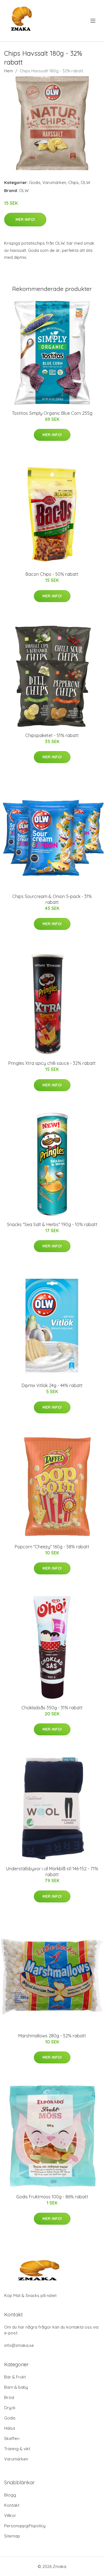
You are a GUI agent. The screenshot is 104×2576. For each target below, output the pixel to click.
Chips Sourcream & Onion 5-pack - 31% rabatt (52, 899)
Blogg (10, 2495)
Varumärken (54, 182)
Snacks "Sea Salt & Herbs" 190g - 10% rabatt (52, 1224)
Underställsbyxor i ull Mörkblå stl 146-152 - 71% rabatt (52, 1872)
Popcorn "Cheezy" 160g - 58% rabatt (52, 1547)
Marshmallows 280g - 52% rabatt (52, 2036)
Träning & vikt (17, 2449)
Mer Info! (25, 219)
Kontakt (12, 2505)
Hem (9, 71)
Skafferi (12, 2438)
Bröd (9, 2397)
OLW (85, 182)
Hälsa (10, 2428)
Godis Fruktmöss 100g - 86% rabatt (52, 2197)
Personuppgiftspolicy (25, 2526)
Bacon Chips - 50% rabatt (52, 574)
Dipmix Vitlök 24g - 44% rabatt (52, 1385)
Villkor (10, 2515)
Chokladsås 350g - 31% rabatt (52, 1708)
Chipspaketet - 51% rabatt (52, 735)
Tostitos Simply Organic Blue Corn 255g (52, 413)
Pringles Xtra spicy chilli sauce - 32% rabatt (52, 1063)
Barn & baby (16, 2387)
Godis (35, 182)
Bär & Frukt (15, 2377)
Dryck (10, 2408)
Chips (73, 182)
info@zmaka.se (19, 2345)
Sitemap (12, 2536)
